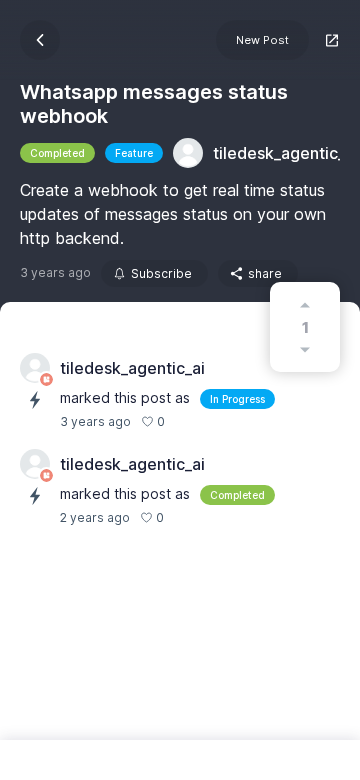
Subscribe (161, 273)
